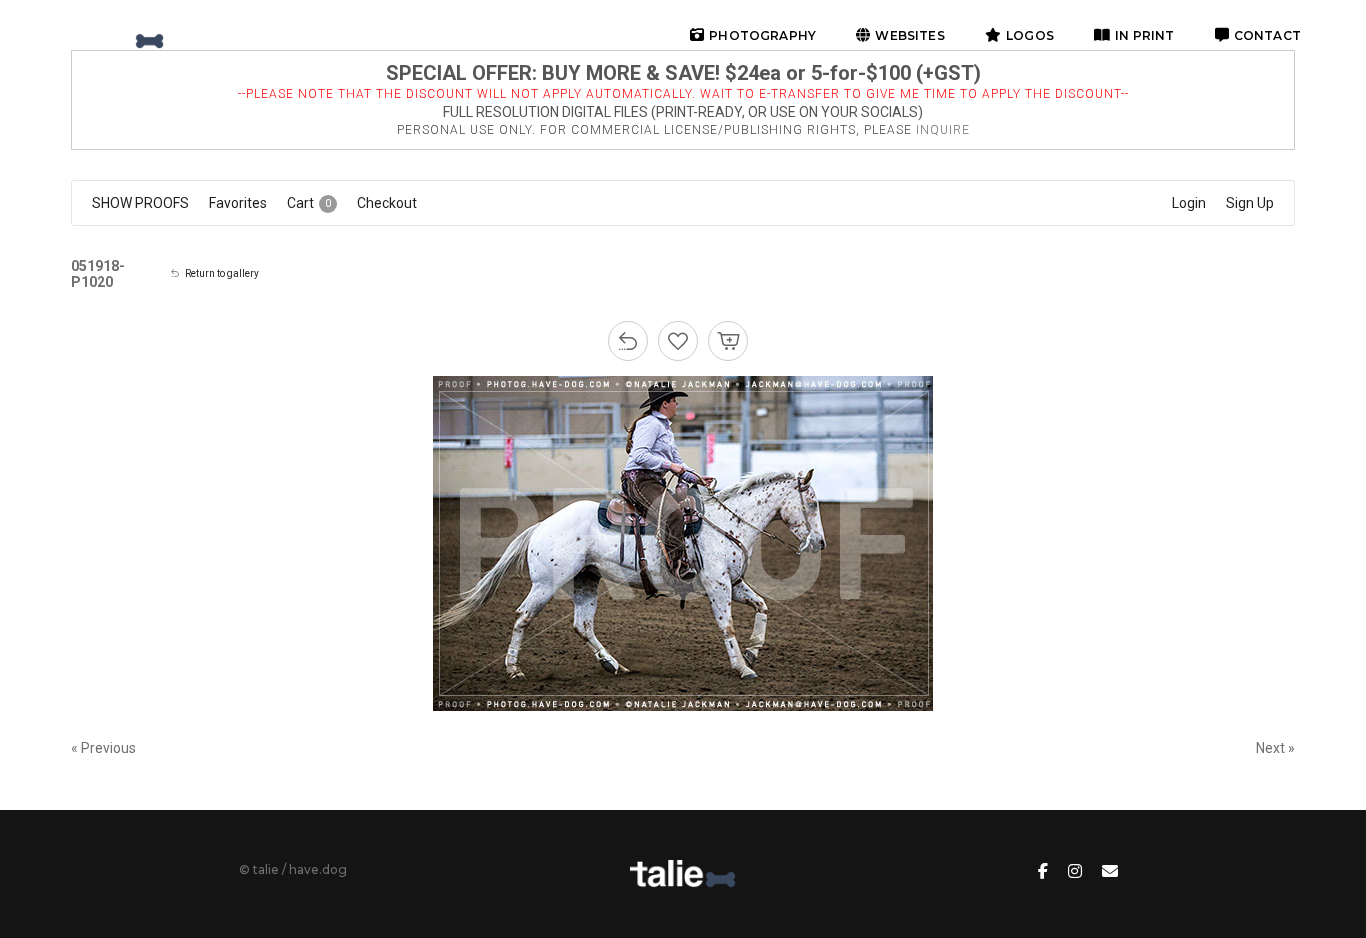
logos (1030, 35)
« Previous (103, 748)
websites (909, 35)
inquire (943, 130)
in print (1144, 35)
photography (762, 35)
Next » (1275, 748)
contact (1267, 35)
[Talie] (114, 35)
